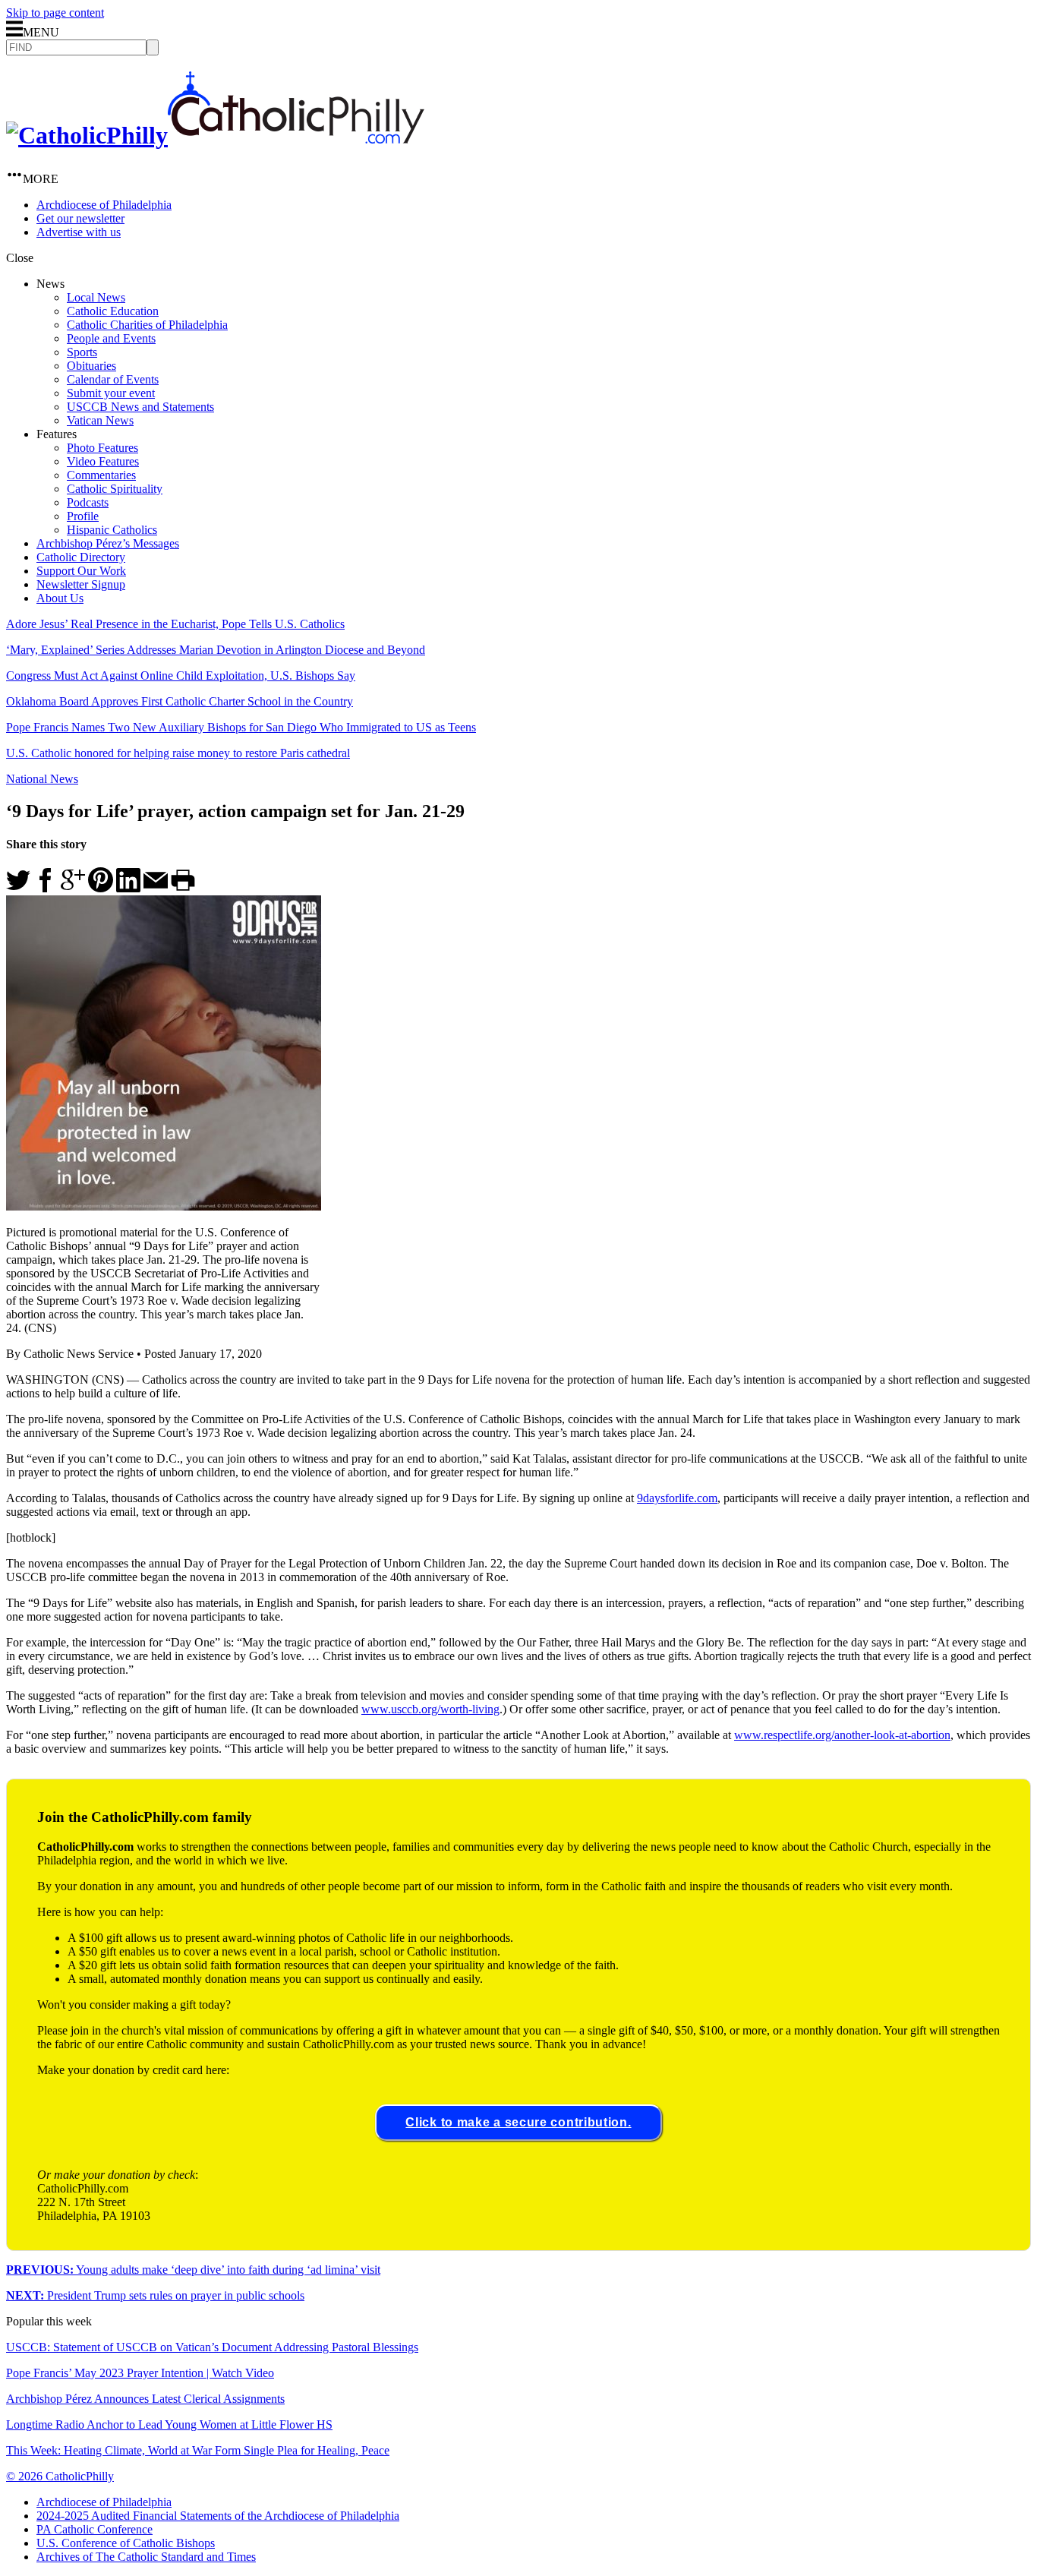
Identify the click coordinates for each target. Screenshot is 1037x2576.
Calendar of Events (113, 379)
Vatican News (100, 420)
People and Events (111, 338)
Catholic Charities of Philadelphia (147, 325)
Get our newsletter (80, 218)
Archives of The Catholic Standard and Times (146, 2557)
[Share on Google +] (73, 888)
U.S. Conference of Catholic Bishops (126, 2543)
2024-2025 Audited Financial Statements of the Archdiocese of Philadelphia (218, 2516)
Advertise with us (79, 232)
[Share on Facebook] (46, 888)
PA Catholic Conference (95, 2529)
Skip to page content (55, 13)
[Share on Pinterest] (101, 888)
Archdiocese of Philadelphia (104, 205)
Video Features (103, 461)
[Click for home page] (215, 135)
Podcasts (88, 502)
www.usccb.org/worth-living (430, 1709)
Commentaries (101, 475)
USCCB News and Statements (140, 407)
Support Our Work (81, 571)
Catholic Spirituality (115, 489)
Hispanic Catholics (112, 530)
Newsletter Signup (81, 584)
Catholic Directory (81, 557)
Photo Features (102, 448)
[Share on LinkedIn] (128, 888)
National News (42, 779)
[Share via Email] (156, 888)
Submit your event (111, 393)
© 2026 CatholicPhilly (60, 2476)
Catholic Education (113, 311)
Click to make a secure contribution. (518, 2122)
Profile (83, 516)
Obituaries (91, 366)
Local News (96, 297)
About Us (60, 598)
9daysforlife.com (677, 1498)
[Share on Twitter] (18, 888)
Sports (82, 352)
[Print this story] (183, 888)
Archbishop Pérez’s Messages (108, 543)
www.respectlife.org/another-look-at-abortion (842, 1735)
